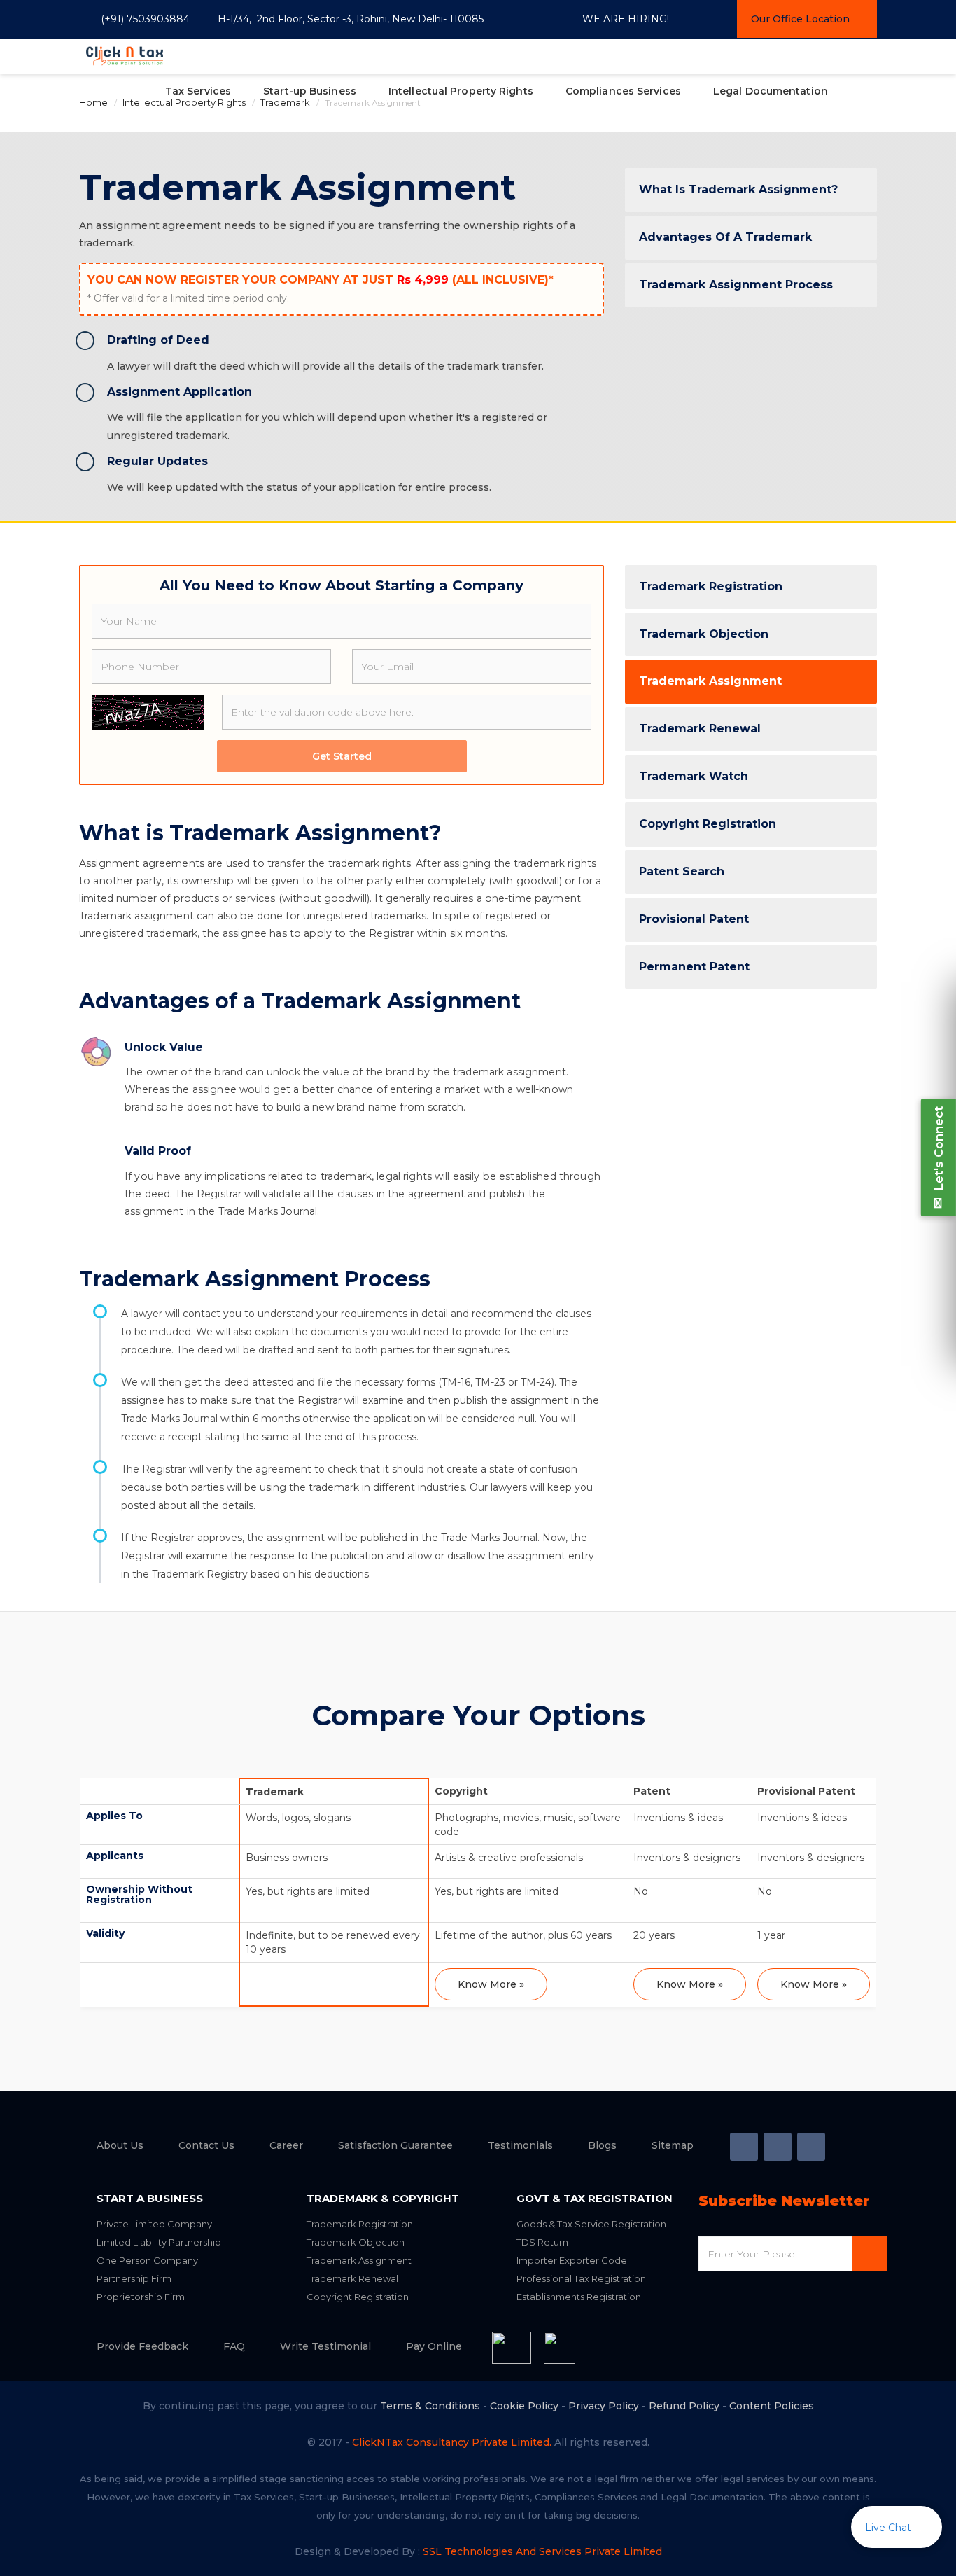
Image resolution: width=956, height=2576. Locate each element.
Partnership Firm (134, 2278)
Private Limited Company (154, 2224)
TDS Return (542, 2242)
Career (286, 2145)
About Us (120, 2145)
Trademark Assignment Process (736, 285)
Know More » (491, 1984)
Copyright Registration (708, 824)
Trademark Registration (711, 586)
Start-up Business (310, 91)
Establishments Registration (579, 2297)
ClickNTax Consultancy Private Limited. (452, 2442)
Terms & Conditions (430, 2406)
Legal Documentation (771, 91)
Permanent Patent (694, 967)
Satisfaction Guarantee (395, 2145)
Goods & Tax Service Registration (591, 2224)
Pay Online (434, 2346)
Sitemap (673, 2145)
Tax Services (198, 91)
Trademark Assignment (710, 681)
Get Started (342, 756)
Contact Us (206, 2145)
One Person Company (147, 2260)
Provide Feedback (142, 2346)
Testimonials (520, 2145)
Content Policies (772, 2406)
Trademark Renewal (700, 729)
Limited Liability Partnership (159, 2242)
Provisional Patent (694, 919)
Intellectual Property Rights (461, 91)
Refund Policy (684, 2406)
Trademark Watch (694, 776)
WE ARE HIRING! (626, 19)
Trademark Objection (704, 634)
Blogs (602, 2145)
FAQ (234, 2346)
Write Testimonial (325, 2346)
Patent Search (682, 871)
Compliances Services (623, 91)
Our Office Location (800, 19)
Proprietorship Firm (141, 2297)
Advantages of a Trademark (725, 237)
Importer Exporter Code (572, 2260)
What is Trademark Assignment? (738, 189)
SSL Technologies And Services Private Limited (542, 2551)
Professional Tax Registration (581, 2278)
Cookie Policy (524, 2406)
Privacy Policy (604, 2406)
